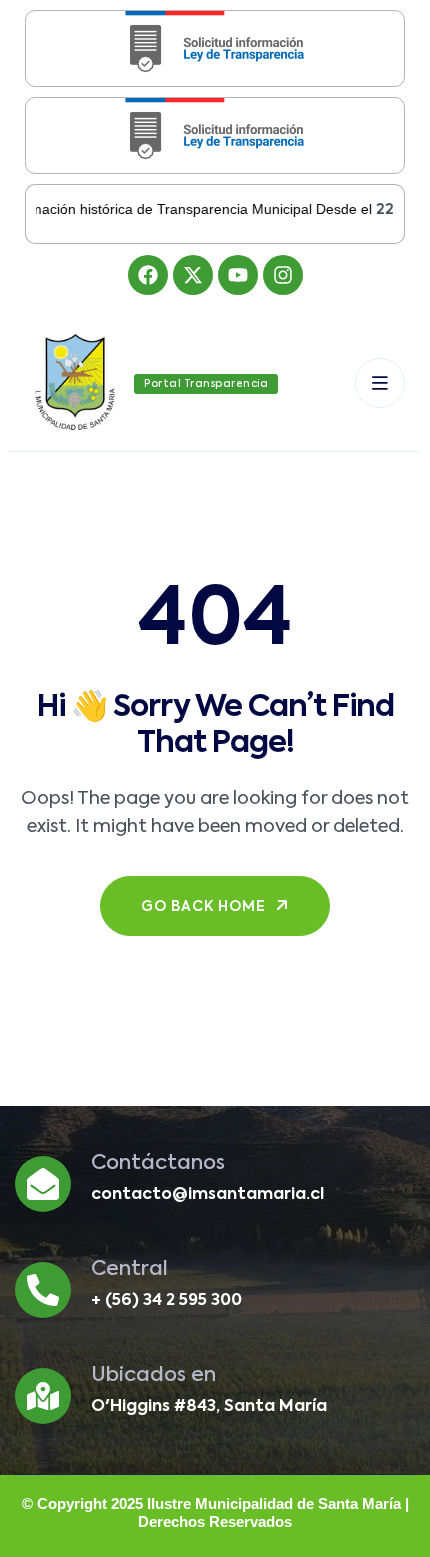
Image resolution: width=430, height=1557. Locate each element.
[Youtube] (238, 275)
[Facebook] (148, 275)
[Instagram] (283, 275)
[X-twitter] (193, 275)
